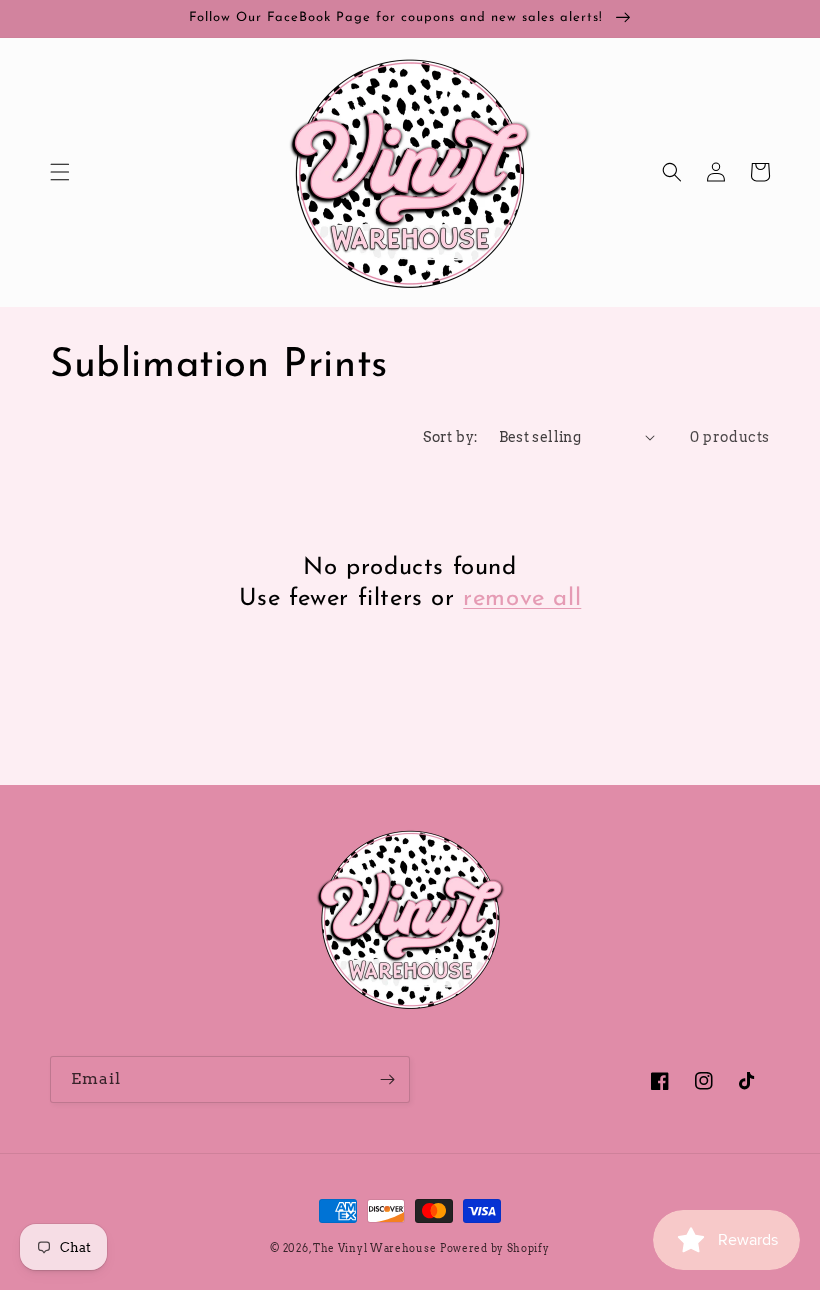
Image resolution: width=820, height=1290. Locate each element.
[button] (60, 172)
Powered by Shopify (495, 1248)
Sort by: (450, 437)
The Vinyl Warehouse (374, 1248)
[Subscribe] (387, 1079)
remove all (522, 599)
